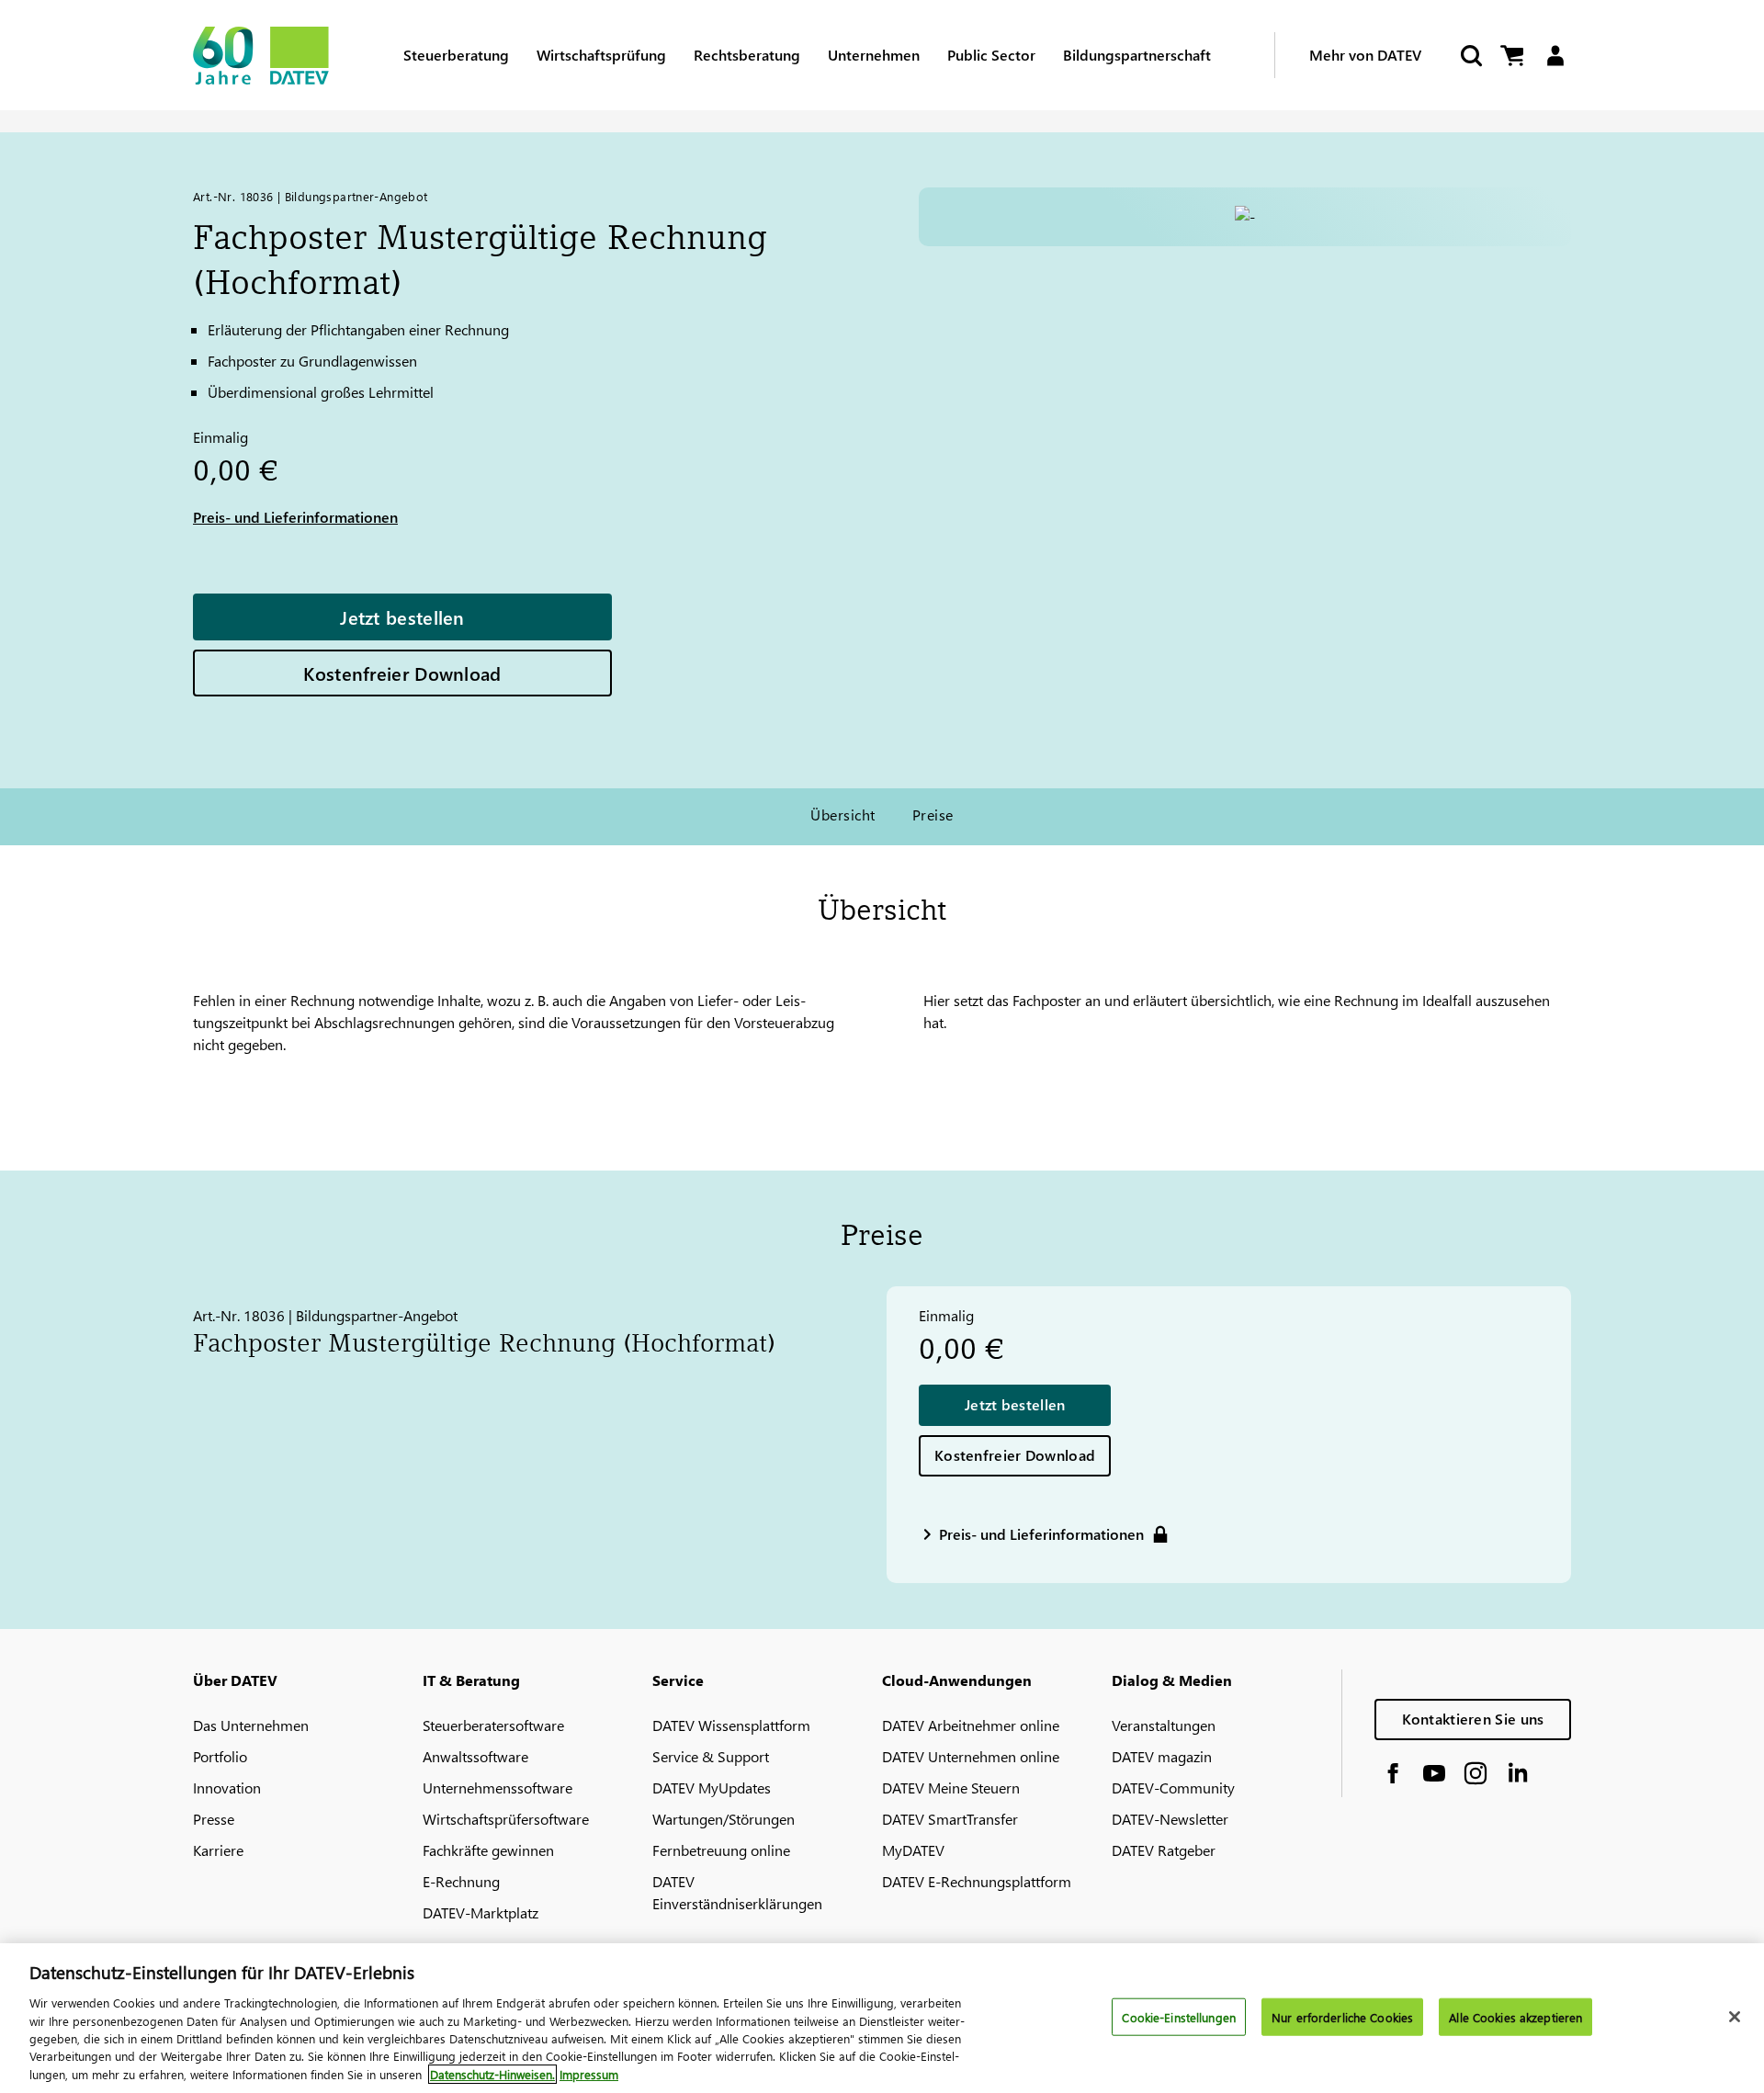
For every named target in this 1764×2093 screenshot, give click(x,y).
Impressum (589, 2074)
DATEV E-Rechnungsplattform (977, 1881)
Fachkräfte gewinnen (488, 1850)
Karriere (218, 1850)
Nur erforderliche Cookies (1342, 2016)
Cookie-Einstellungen (1179, 2016)
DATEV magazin (1162, 1756)
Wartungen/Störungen (724, 1819)
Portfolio (220, 1756)
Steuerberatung (456, 55)
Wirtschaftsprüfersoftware (506, 1819)
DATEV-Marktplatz (481, 1912)
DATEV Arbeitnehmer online (971, 1725)
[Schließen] (1735, 2017)
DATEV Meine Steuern (951, 1788)
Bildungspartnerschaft (1137, 55)
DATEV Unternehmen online (971, 1756)
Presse (214, 1819)
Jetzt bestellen (402, 617)
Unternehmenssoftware (498, 1788)
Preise (933, 815)
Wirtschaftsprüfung (601, 55)
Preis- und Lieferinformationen (295, 517)
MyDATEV (913, 1850)
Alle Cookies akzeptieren (1515, 2016)
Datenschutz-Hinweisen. (492, 2074)
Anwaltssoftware (475, 1756)
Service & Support (711, 1756)
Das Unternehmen (251, 1725)
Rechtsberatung (747, 55)
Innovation (227, 1788)
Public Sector (991, 55)
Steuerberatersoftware (493, 1725)
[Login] (1555, 56)
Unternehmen (874, 55)
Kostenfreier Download (402, 673)
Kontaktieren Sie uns (1473, 1719)
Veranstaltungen (1164, 1725)
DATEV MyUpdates (712, 1788)
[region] (882, 2018)
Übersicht (842, 815)
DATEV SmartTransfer (950, 1819)
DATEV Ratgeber (1164, 1850)
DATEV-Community (1173, 1788)
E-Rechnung (461, 1881)
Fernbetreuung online (721, 1850)
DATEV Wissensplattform (731, 1725)
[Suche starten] (1470, 56)
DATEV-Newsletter (1170, 1819)
